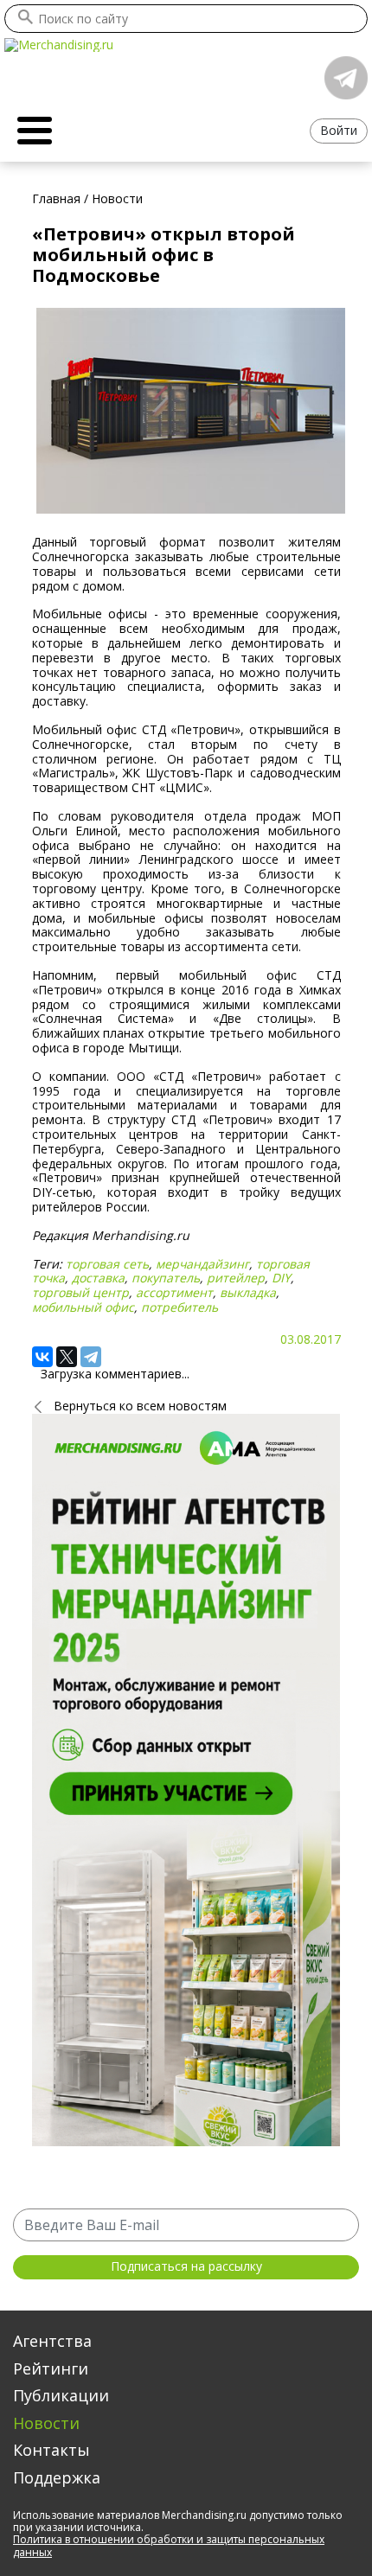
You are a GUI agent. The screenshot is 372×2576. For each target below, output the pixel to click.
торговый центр (80, 1292)
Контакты (51, 2450)
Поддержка (57, 2477)
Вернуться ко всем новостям (140, 1406)
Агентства (52, 2341)
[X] (67, 1357)
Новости (46, 2423)
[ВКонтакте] (42, 1357)
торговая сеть (107, 1264)
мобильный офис (83, 1307)
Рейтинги (51, 2368)
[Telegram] (91, 1357)
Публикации (61, 2395)
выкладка (248, 1292)
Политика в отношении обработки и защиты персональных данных (169, 2545)
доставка (98, 1278)
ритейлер (236, 1278)
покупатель (166, 1278)
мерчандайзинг (202, 1264)
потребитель (180, 1307)
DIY (281, 1278)
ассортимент (174, 1292)
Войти (339, 130)
